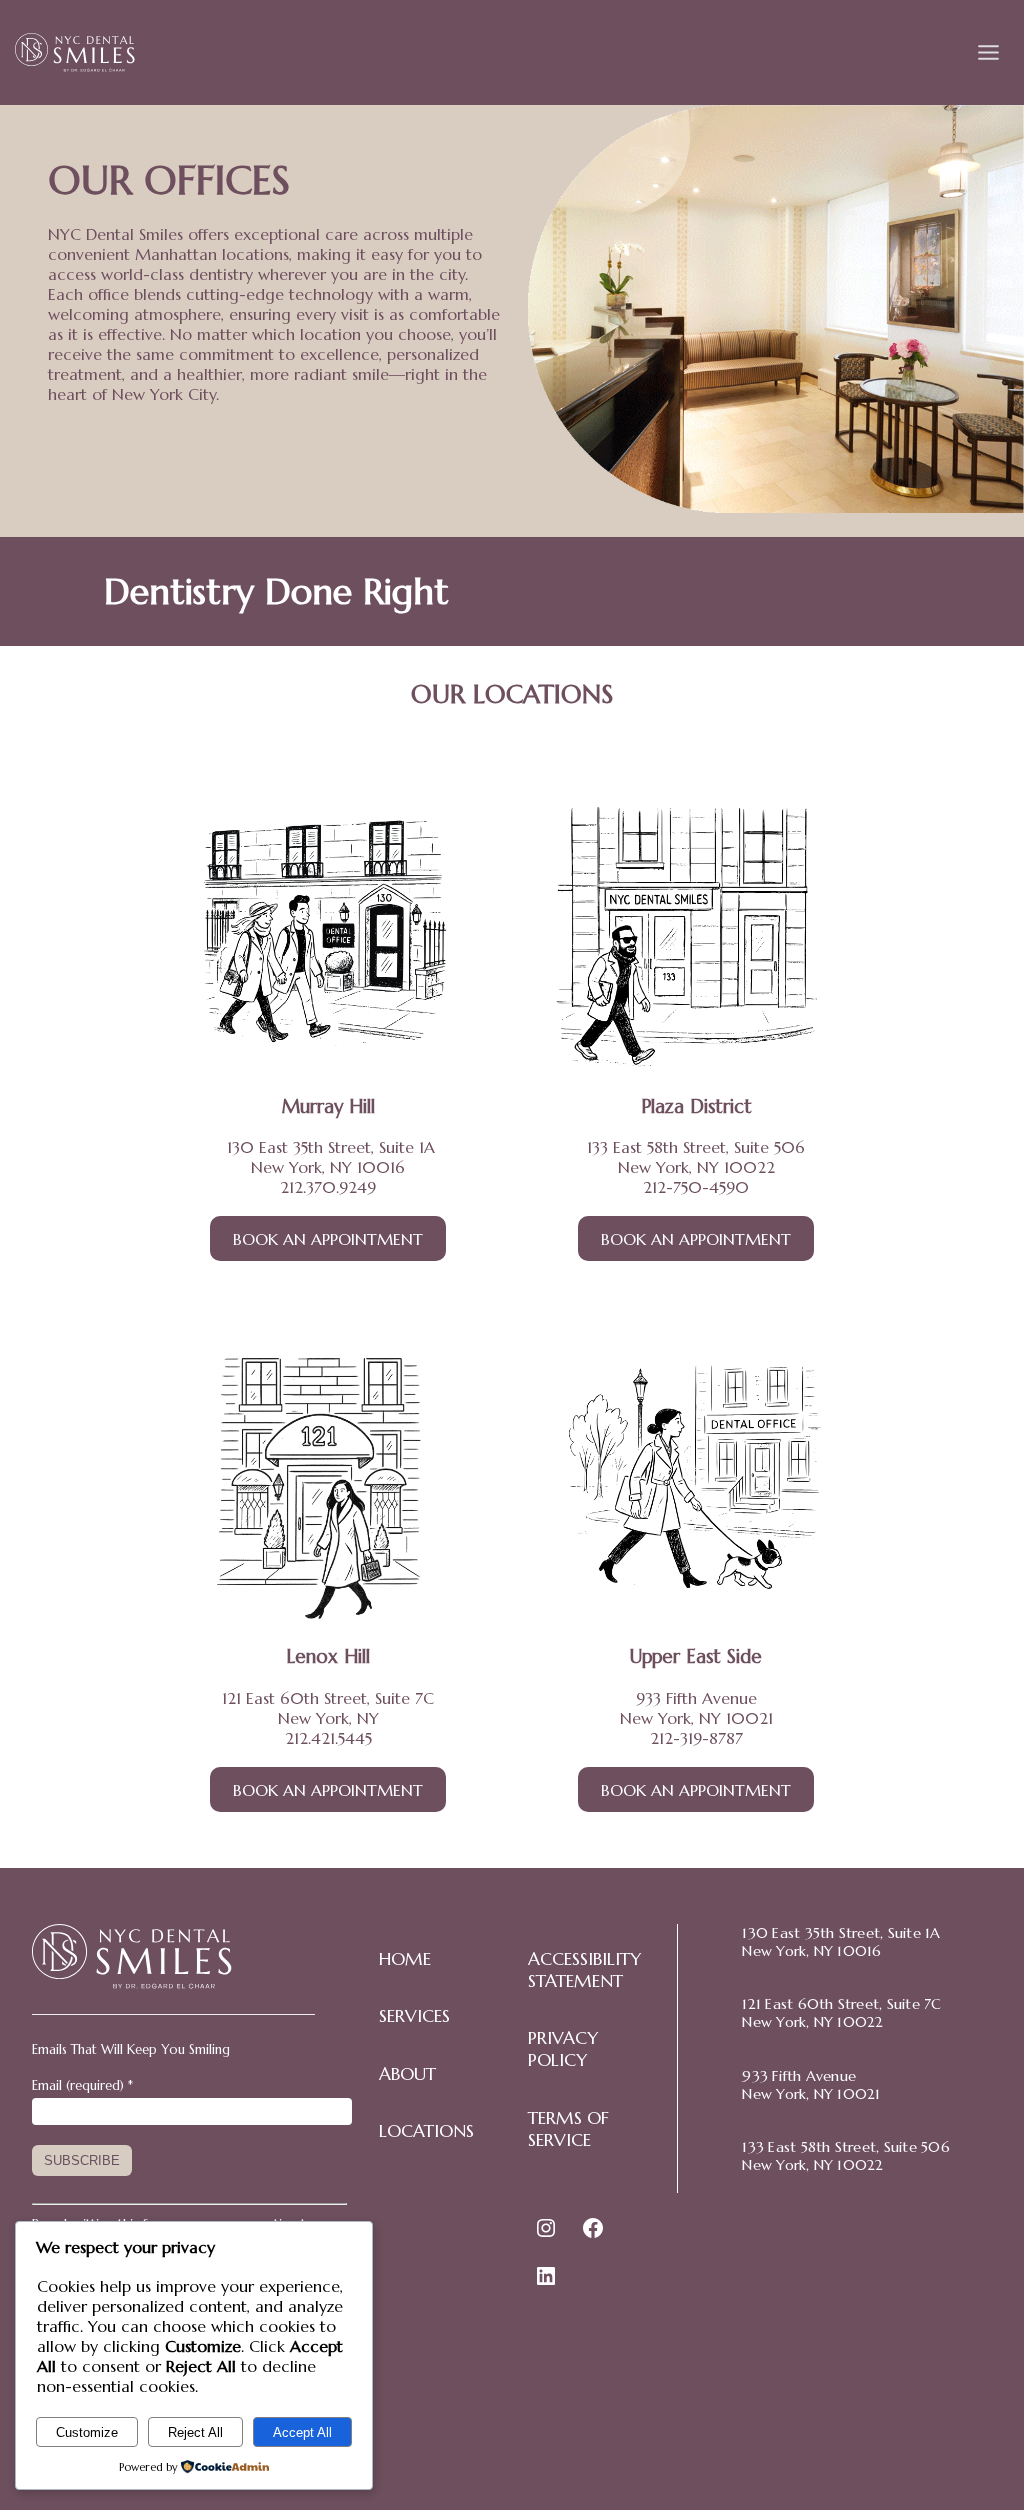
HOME (405, 1959)
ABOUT (407, 2074)
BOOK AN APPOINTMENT (328, 1239)
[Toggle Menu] (988, 52)
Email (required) (82, 2085)
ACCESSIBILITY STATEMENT (584, 1970)
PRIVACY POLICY (563, 2049)
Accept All (302, 2432)
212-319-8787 (696, 1738)
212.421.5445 (328, 1738)
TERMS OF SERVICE (568, 2129)
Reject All (195, 2432)
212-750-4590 (696, 1187)
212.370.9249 (328, 1187)
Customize (87, 2432)
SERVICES (414, 2016)
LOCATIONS (426, 2131)
